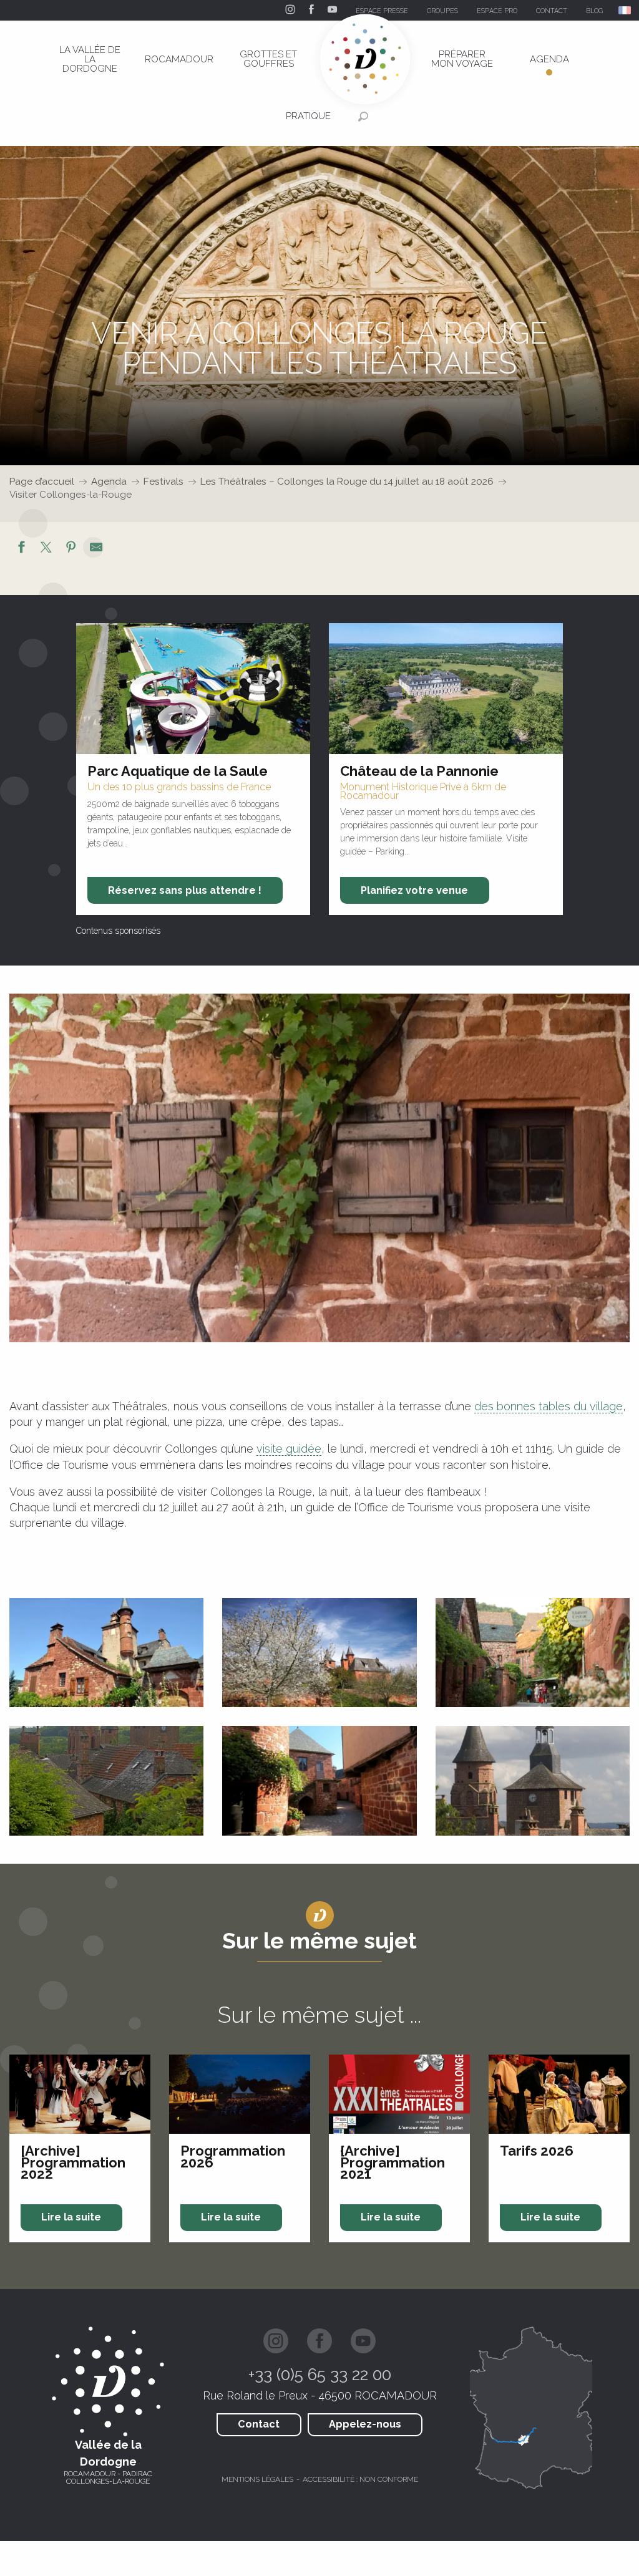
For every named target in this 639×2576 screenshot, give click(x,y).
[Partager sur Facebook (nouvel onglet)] (21, 549)
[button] (626, 10)
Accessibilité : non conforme (360, 2479)
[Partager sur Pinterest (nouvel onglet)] (71, 549)
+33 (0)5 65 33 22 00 (320, 2375)
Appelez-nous (365, 2424)
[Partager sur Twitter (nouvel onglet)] (46, 549)
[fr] (626, 10)
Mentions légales (257, 2479)
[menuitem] (90, 59)
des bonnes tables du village (549, 1406)
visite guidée (289, 1449)
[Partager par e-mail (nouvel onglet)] (96, 549)
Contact (259, 2424)
